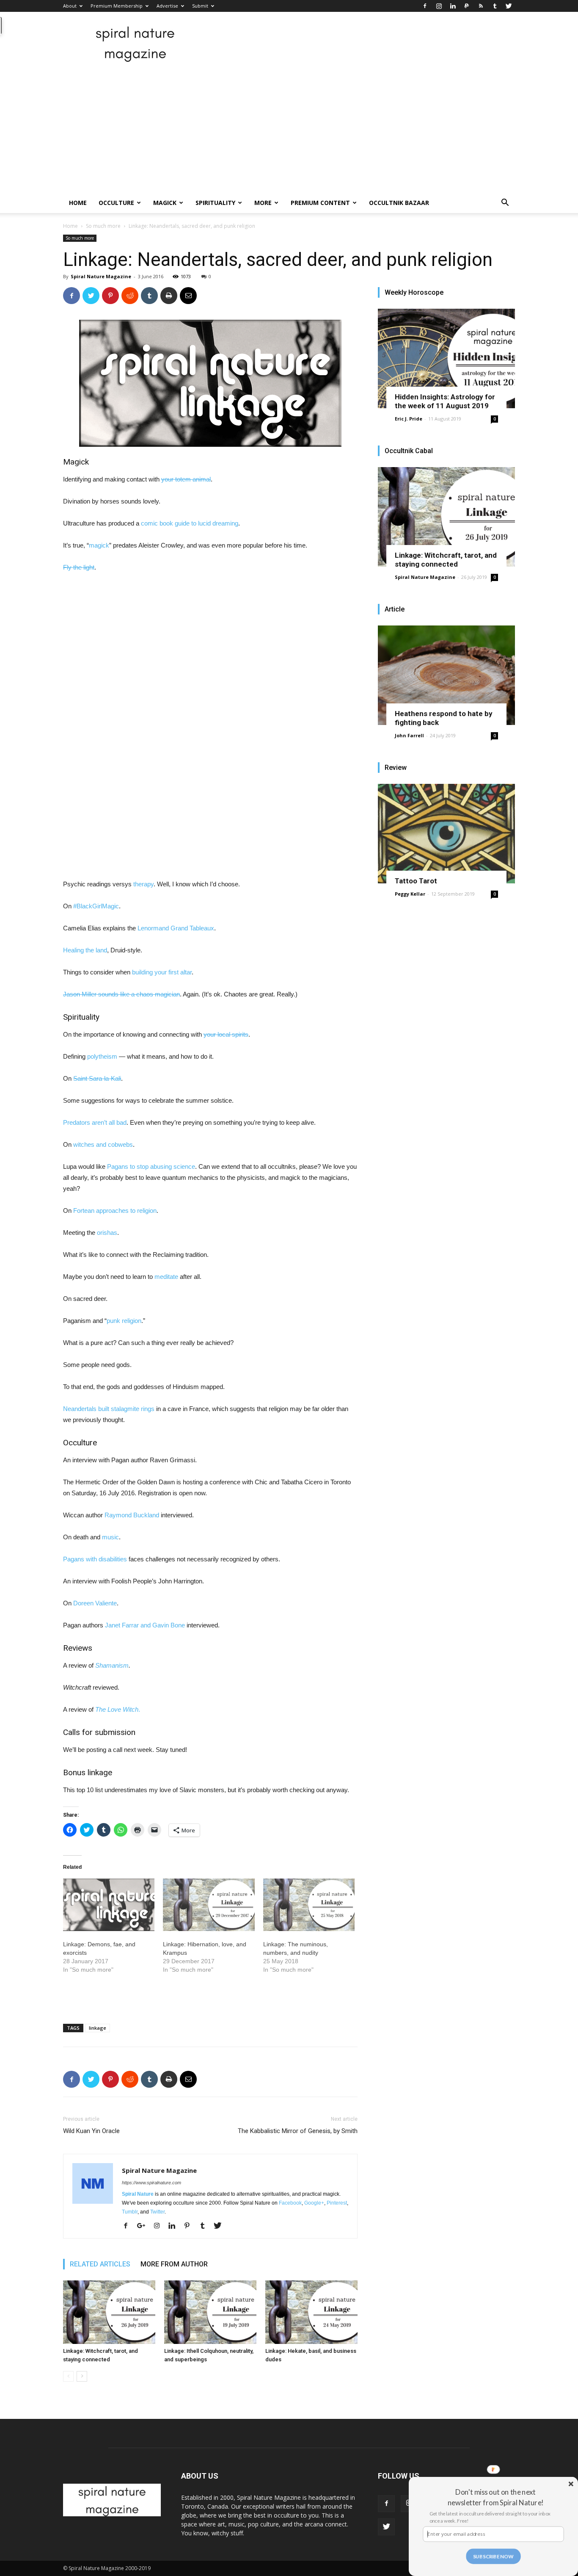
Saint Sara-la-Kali (97, 1078)
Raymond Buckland (132, 1515)
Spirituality (215, 203)
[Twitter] (509, 6)
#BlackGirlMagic (96, 906)
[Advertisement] (289, 129)
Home (78, 203)
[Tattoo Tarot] (446, 834)
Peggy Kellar (410, 894)
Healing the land (85, 950)
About (70, 6)
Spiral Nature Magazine (101, 276)
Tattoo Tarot (416, 881)
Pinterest (337, 2203)
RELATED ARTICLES (100, 2264)
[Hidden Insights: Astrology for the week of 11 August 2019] (446, 358)
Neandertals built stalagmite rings (109, 1409)
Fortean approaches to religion (115, 1211)
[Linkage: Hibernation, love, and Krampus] (209, 1905)
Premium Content (320, 203)
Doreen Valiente (95, 1603)
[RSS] (481, 6)
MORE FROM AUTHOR (174, 2264)
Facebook (290, 2203)
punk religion (124, 1321)
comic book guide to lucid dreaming (190, 523)
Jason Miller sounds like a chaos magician (121, 994)
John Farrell (409, 735)
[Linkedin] (453, 6)
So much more (103, 226)
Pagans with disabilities (95, 1559)
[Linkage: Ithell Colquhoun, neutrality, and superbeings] (210, 2312)
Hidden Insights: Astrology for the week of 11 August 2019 (445, 401)
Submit (200, 6)
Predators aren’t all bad (95, 1122)
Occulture (116, 203)
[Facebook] (425, 6)
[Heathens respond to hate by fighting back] (446, 675)
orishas (107, 1233)
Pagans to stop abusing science (151, 1166)
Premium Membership (117, 6)
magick (99, 545)
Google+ (314, 2203)
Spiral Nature (138, 2194)
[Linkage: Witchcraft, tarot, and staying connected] (109, 2312)
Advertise (167, 6)
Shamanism (112, 1665)
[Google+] (144, 2226)
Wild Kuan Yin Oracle (91, 2131)
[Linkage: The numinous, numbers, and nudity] (309, 1905)
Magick (165, 203)
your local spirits (226, 1034)
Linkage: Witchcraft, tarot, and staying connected (446, 560)
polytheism (102, 1056)
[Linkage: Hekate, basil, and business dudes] (311, 2312)
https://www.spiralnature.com (151, 2183)
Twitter (157, 2212)
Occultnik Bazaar (399, 203)
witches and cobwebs (103, 1144)
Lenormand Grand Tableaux (176, 928)
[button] (505, 203)
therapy (143, 884)
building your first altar (162, 972)
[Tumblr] (495, 6)
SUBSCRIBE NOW (493, 2556)
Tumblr (130, 2212)
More (263, 203)
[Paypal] (467, 6)
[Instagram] (439, 6)
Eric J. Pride (409, 419)
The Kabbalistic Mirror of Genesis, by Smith (298, 2131)
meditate (166, 1277)
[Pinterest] (190, 2226)
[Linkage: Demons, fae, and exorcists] (109, 1905)
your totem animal (186, 479)
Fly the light (79, 567)
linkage (98, 2028)
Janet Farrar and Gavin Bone (145, 1625)
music (110, 1537)
